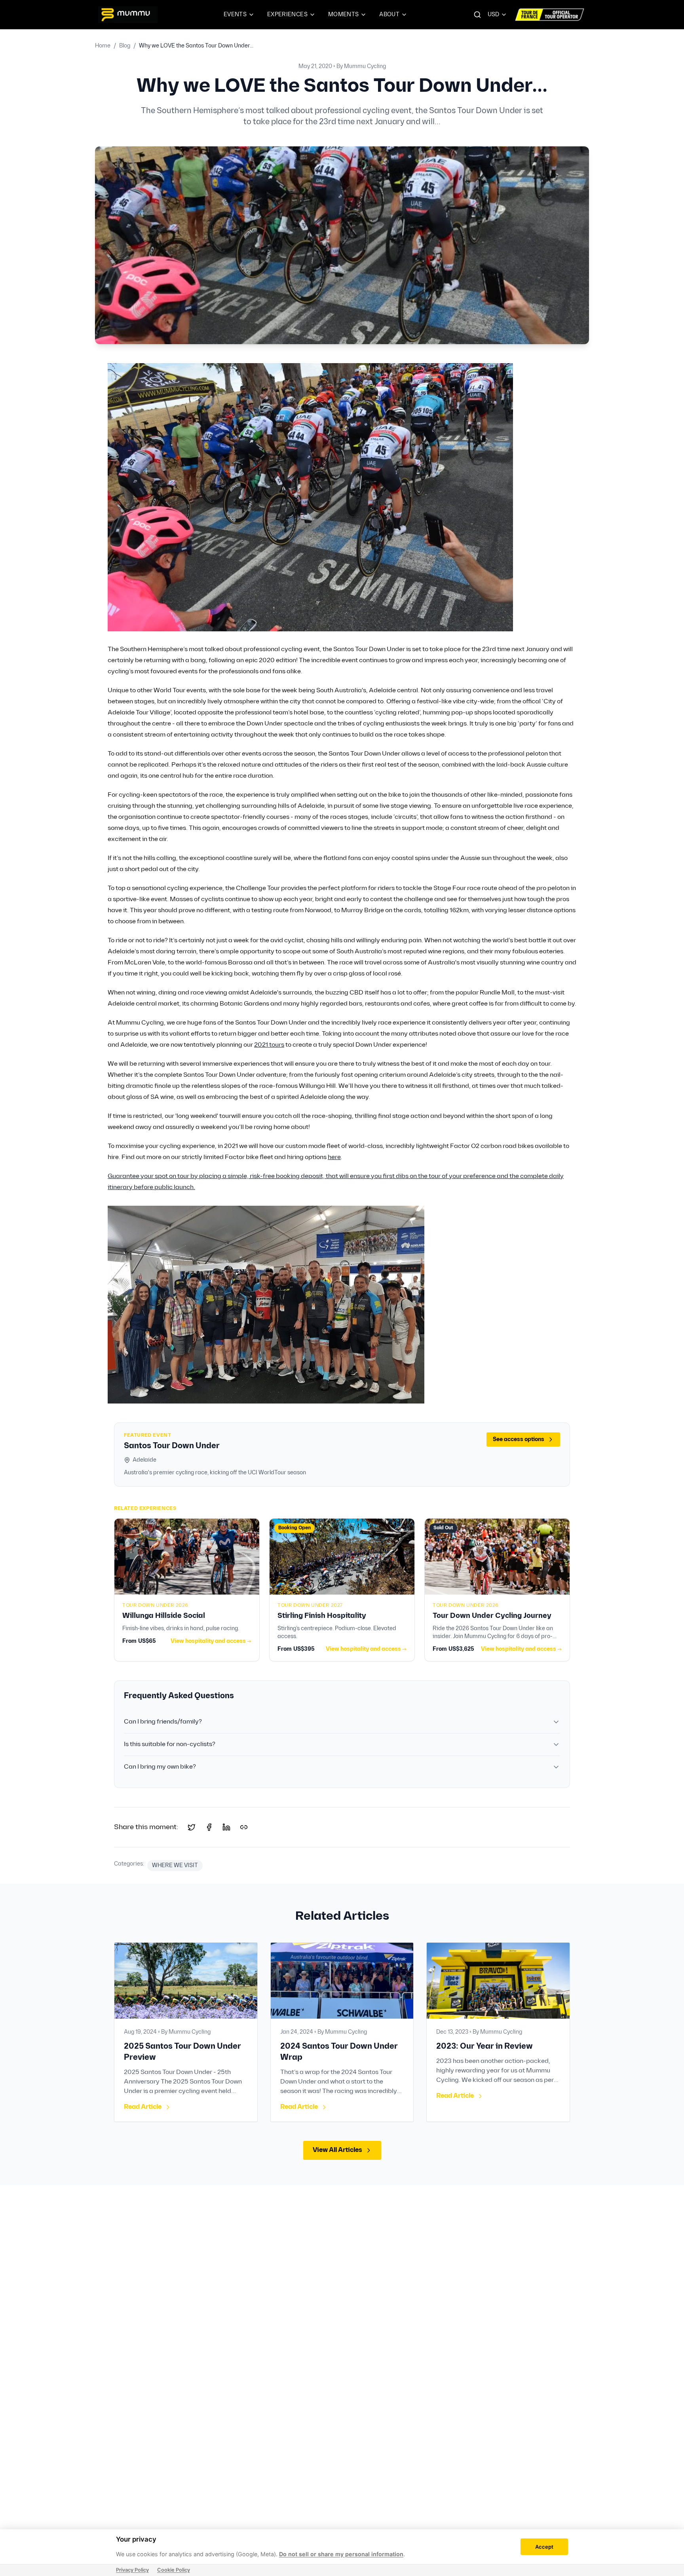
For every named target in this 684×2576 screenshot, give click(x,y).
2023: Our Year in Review (484, 2046)
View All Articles (337, 2150)
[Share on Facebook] (209, 1827)
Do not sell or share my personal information (341, 2554)
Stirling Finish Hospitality (322, 1616)
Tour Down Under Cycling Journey (492, 1616)
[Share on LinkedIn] (226, 1827)
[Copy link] (244, 1827)
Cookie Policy (174, 2570)
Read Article (143, 2107)
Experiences (287, 14)
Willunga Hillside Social (164, 1616)
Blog (125, 46)
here (334, 1157)
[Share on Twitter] (192, 1827)
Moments (343, 14)
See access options (519, 1439)
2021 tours (269, 1045)
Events (235, 14)
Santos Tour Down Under (172, 1446)
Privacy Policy (132, 2570)
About (389, 14)
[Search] (477, 15)
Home (103, 46)
